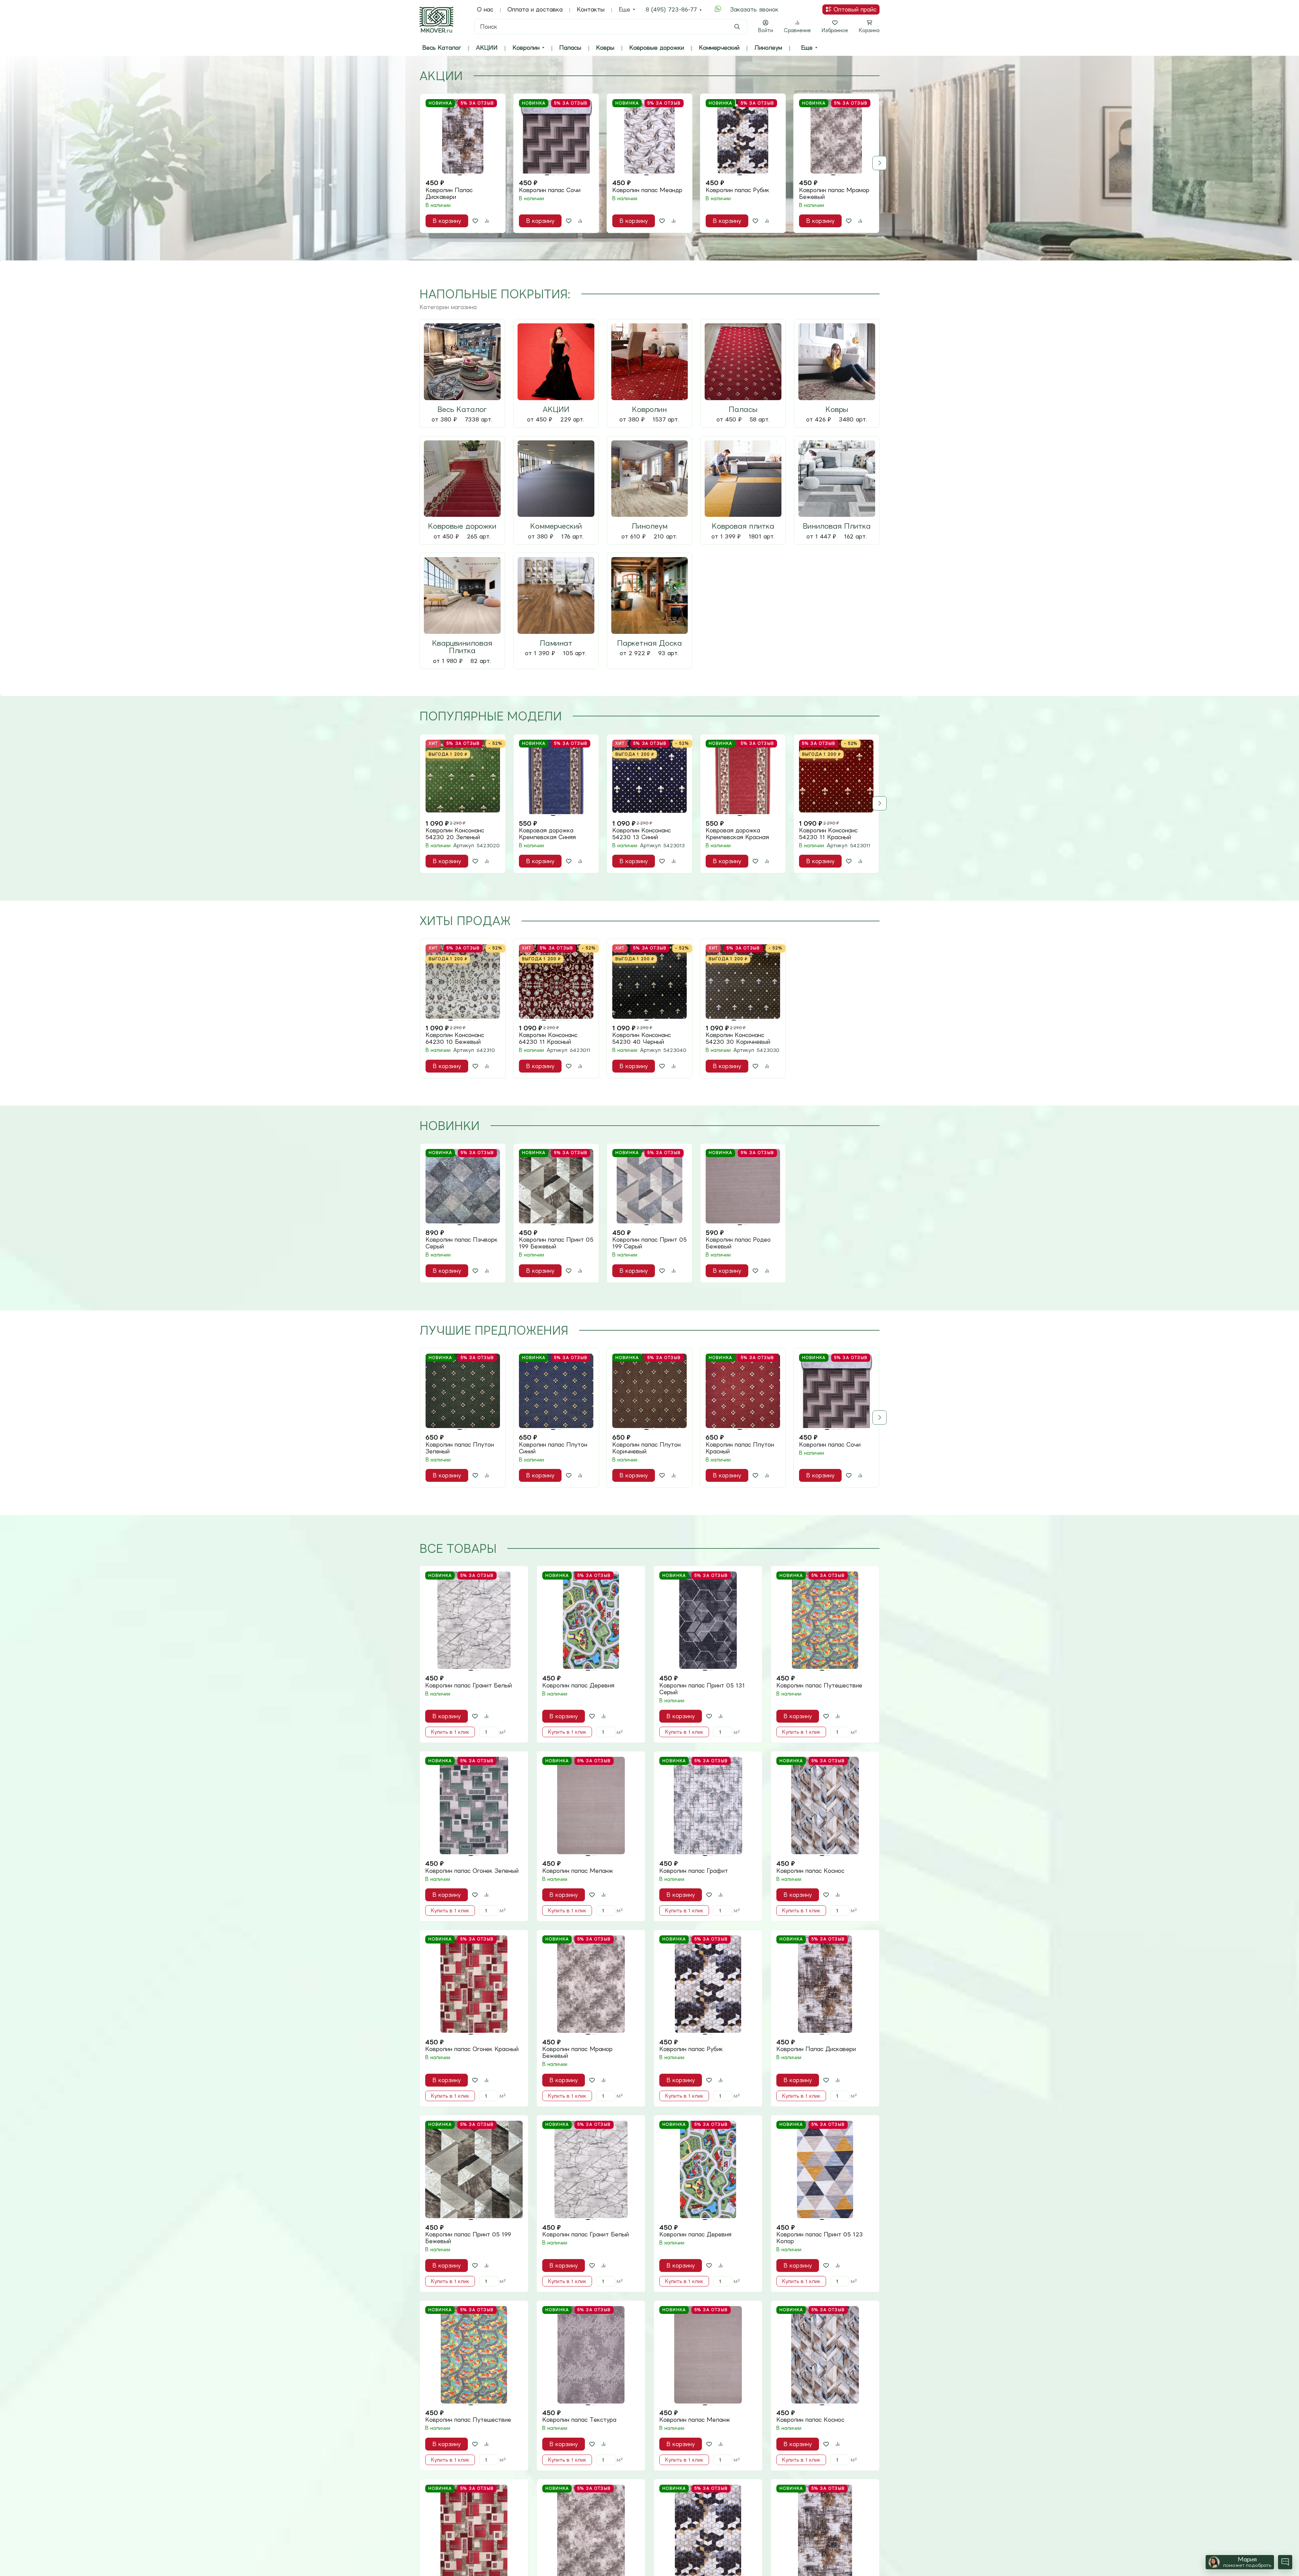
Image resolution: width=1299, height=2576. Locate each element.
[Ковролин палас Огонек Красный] (474, 1984)
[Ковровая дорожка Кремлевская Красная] (743, 777)
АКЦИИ (487, 48)
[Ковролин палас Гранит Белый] (474, 1620)
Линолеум (768, 48)
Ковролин (526, 48)
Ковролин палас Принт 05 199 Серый (649, 1243)
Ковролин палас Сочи (550, 190)
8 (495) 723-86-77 (671, 9)
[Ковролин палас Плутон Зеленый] (463, 1391)
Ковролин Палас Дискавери (449, 193)
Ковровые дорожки (657, 48)
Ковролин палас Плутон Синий (553, 1448)
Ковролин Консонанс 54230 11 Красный (828, 834)
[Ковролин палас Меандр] (649, 136)
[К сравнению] (487, 221)
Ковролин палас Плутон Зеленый (460, 1448)
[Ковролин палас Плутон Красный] (743, 1391)
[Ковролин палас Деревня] (591, 1620)
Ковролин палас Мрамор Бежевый (834, 193)
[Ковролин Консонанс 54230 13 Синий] (649, 777)
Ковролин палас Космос (810, 1871)
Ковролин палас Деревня (578, 1685)
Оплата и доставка (535, 9)
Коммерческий (719, 48)
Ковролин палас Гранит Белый (469, 1685)
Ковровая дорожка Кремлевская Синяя (547, 834)
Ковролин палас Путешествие (819, 1685)
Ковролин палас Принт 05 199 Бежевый (556, 1243)
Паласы (570, 48)
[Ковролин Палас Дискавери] (463, 136)
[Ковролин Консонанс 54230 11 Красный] (836, 777)
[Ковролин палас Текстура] (591, 2355)
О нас (485, 9)
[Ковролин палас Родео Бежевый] (743, 1186)
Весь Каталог (442, 48)
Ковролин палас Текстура (579, 2420)
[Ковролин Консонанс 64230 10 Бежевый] (463, 982)
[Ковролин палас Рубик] (743, 136)
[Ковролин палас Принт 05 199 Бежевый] (556, 1186)
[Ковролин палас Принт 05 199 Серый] (649, 1186)
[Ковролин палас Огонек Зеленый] (474, 1805)
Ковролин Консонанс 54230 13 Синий (642, 834)
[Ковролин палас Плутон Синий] (556, 1391)
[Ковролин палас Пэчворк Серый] (463, 1186)
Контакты (591, 9)
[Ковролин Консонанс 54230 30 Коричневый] (743, 982)
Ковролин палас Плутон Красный (740, 1448)
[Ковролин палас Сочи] (556, 136)
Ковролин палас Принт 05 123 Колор (820, 2238)
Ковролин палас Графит (694, 1871)
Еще (624, 9)
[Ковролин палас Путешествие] (825, 1620)
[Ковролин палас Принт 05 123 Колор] (825, 2169)
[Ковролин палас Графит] (708, 1805)
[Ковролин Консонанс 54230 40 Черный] (649, 982)
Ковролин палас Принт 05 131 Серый (702, 1689)
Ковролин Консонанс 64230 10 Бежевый (455, 1038)
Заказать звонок (754, 9)
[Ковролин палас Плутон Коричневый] (649, 1391)
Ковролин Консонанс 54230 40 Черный (642, 1038)
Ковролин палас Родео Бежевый (738, 1243)
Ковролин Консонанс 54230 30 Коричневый (738, 1038)
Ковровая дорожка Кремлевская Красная (737, 834)
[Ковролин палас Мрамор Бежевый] (836, 136)
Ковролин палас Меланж (578, 1871)
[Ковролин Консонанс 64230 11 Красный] (556, 982)
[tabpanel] (649, 163)
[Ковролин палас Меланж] (591, 1805)
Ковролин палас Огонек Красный (472, 2049)
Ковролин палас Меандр (647, 190)
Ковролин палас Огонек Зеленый (472, 1871)
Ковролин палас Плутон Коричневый (646, 1448)
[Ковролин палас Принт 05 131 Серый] (708, 1620)
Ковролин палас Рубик (737, 190)
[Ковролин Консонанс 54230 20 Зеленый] (463, 777)
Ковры (605, 48)
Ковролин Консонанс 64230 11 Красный (548, 1038)
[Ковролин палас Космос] (825, 1805)
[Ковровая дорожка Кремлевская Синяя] (556, 777)
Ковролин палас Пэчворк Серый (462, 1243)
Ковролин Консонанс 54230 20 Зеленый (455, 834)
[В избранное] (475, 221)
